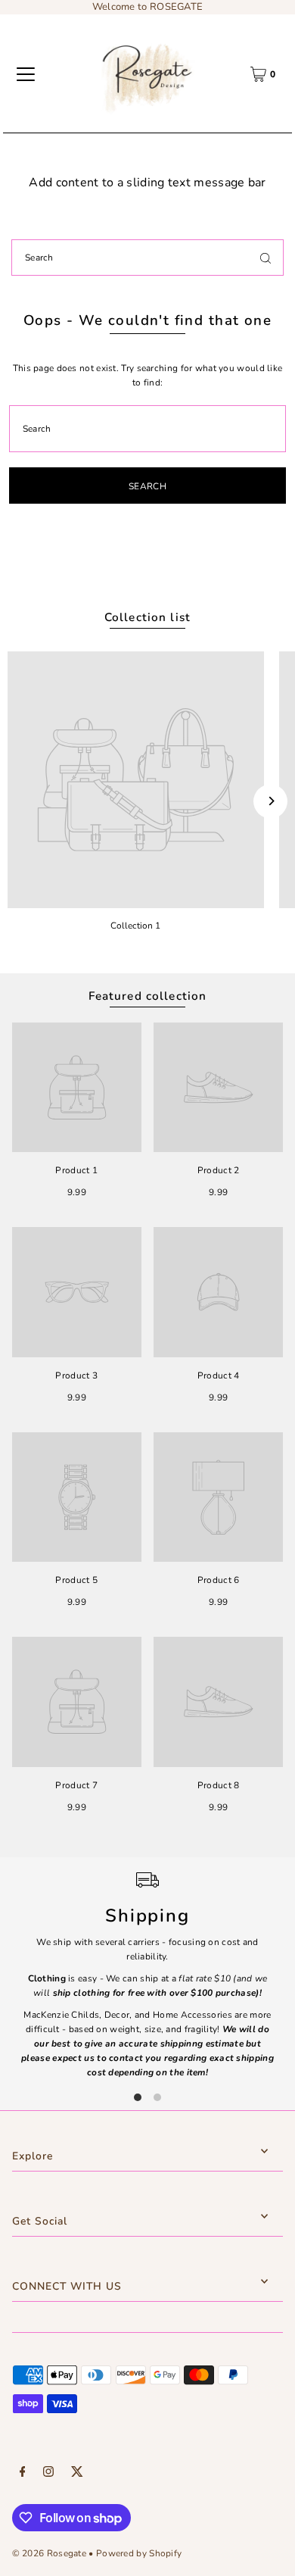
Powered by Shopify (139, 2553)
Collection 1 (135, 926)
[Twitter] (77, 2474)
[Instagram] (48, 2474)
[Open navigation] (26, 74)
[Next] (270, 801)
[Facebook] (23, 2474)
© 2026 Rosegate (49, 2553)
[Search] (265, 258)
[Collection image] (136, 780)
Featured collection (148, 996)
